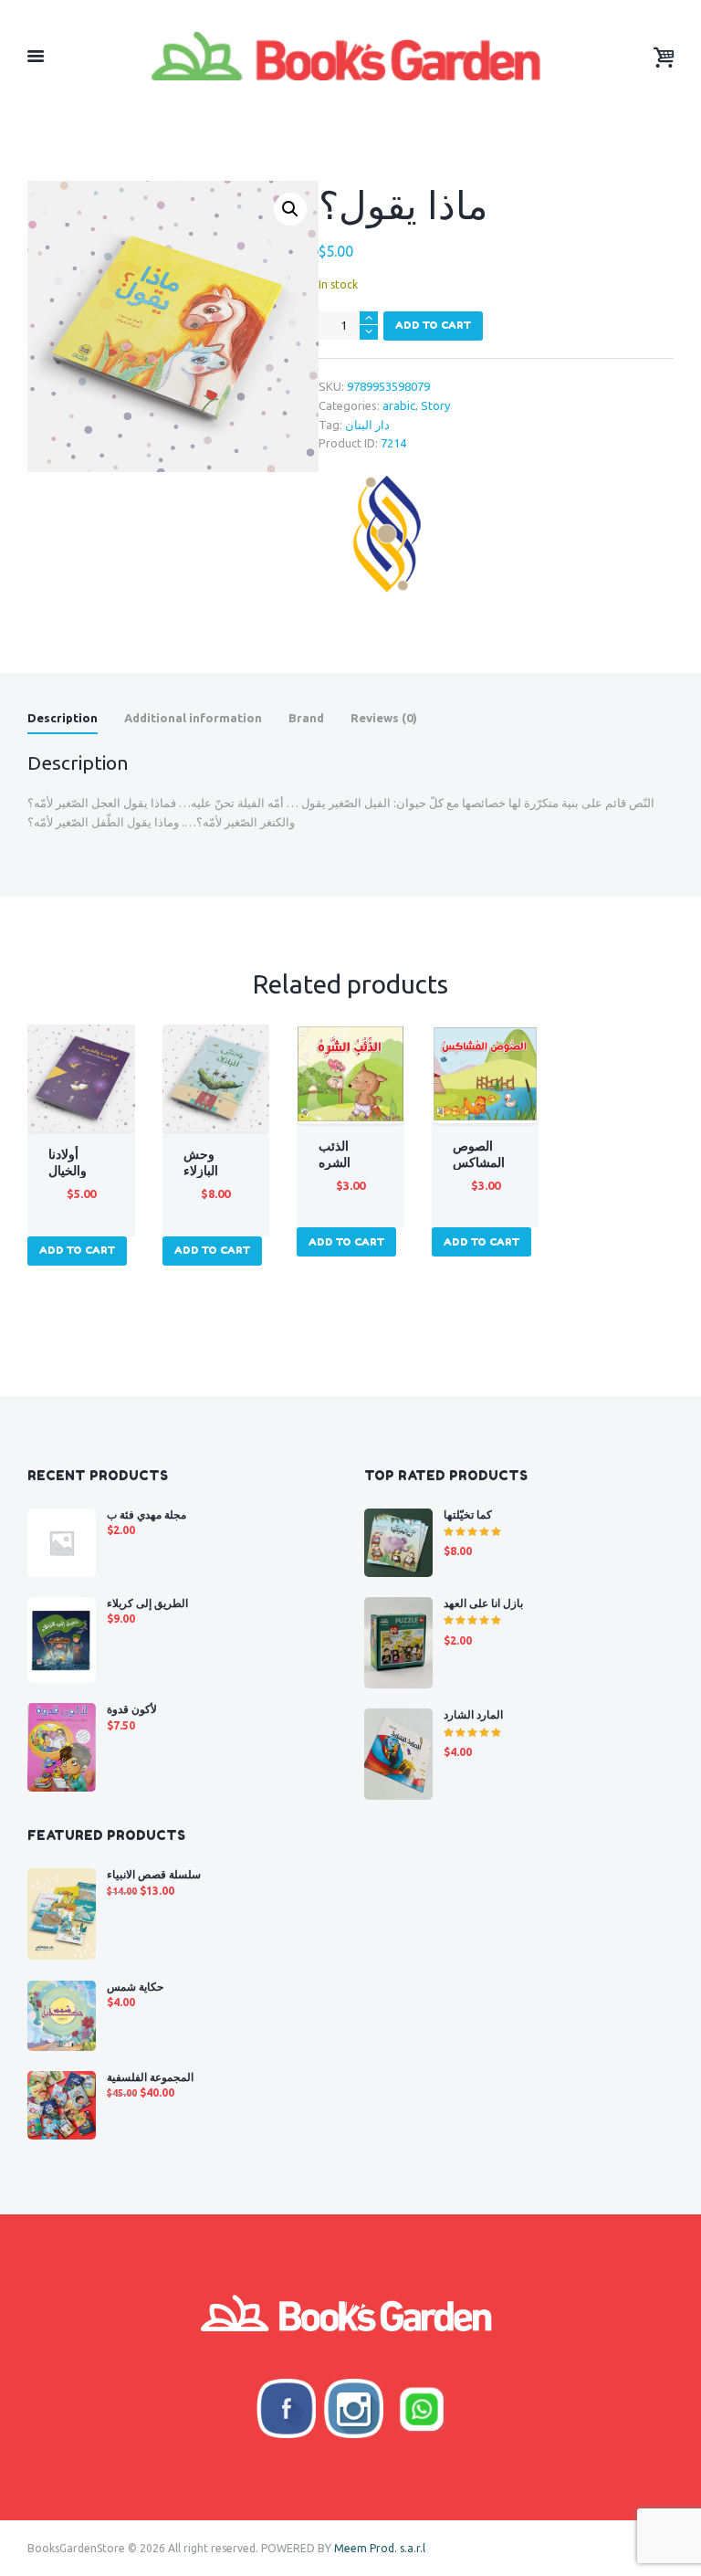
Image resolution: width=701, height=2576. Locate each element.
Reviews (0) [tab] (384, 718)
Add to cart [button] (77, 1250)
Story (435, 405)
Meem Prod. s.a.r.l (380, 2548)
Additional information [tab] (193, 718)
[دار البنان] (387, 533)
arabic (399, 405)
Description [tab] (63, 718)
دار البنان (367, 425)
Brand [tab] (306, 718)
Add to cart (433, 325)
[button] (290, 209)
